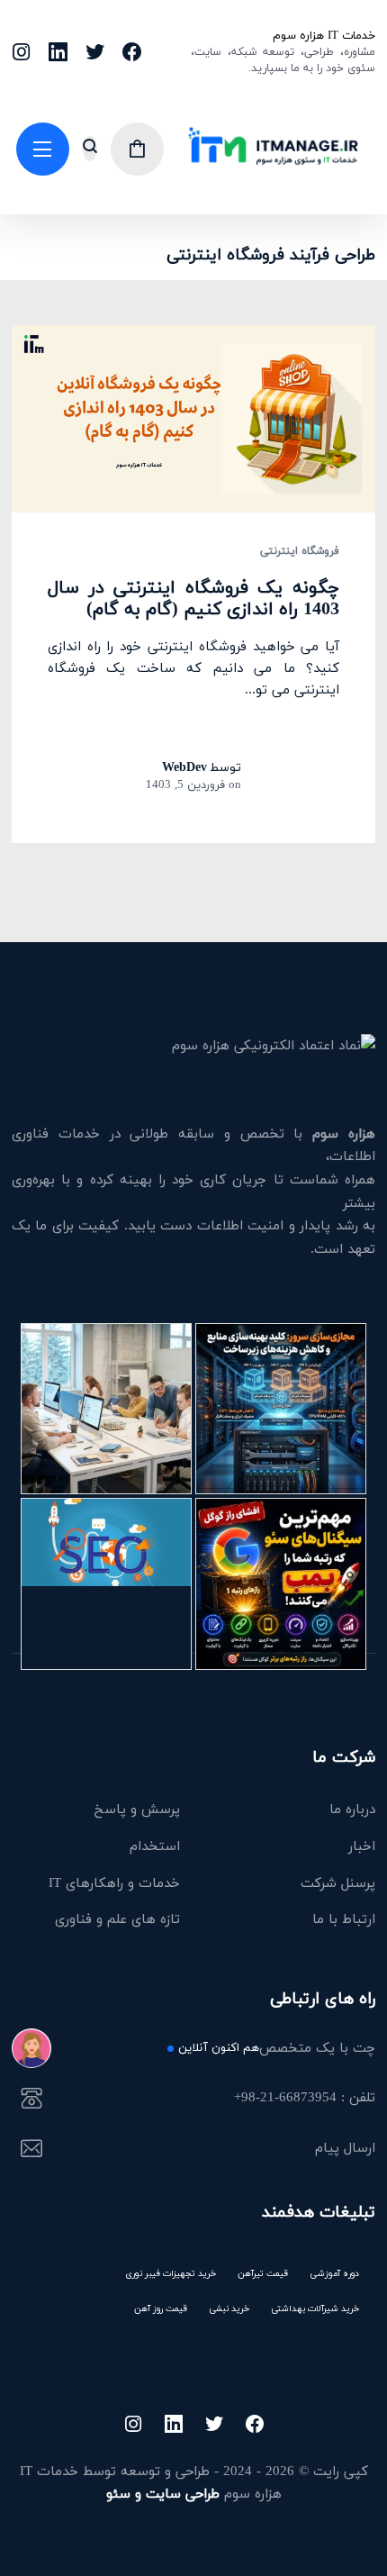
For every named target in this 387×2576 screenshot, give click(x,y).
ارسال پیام (345, 2149)
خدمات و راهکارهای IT (114, 1882)
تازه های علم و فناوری (117, 1918)
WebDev (184, 767)
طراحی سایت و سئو (163, 2493)
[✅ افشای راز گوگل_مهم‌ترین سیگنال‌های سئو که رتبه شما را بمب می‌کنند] (281, 1583)
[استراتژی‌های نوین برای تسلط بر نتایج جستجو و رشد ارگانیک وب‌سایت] (106, 1583)
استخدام (155, 1846)
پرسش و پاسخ (137, 1809)
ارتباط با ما (344, 1918)
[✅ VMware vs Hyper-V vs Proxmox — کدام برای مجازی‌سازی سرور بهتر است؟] (281, 1409)
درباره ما (352, 1809)
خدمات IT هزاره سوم (324, 35)
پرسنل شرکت (338, 1882)
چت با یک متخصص (277, 2049)
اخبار (362, 1846)
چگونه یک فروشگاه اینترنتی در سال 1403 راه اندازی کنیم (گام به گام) (193, 598)
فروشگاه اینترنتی (300, 551)
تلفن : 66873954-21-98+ (305, 2099)
